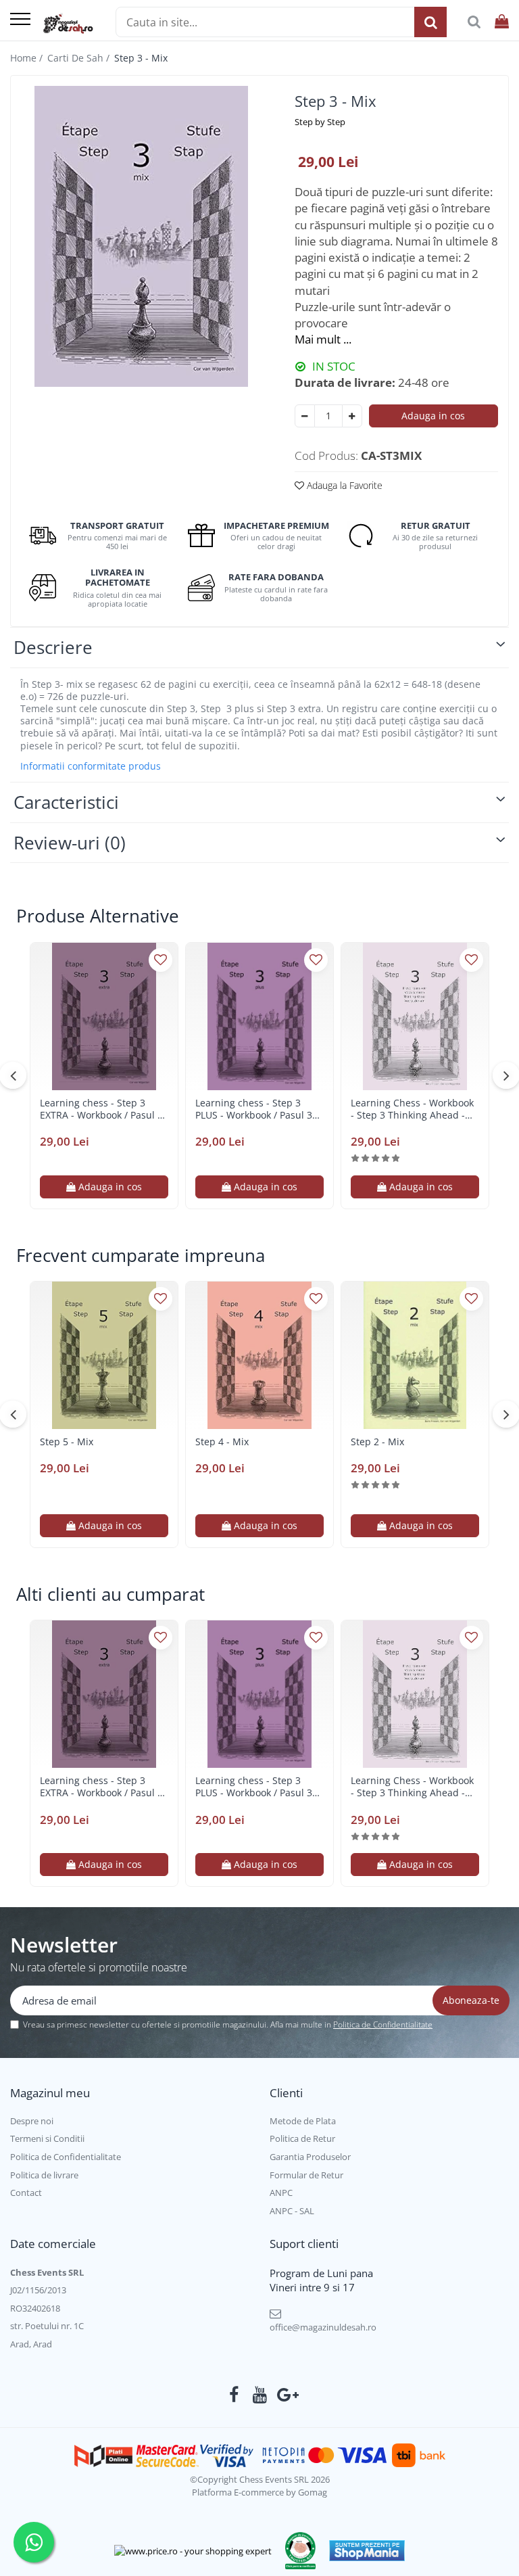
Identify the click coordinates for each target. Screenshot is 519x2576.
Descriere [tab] (53, 647)
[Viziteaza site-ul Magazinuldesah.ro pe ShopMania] (367, 2551)
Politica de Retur (302, 2138)
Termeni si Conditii (47, 2138)
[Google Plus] (286, 2395)
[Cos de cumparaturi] (502, 22)
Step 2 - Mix (377, 1442)
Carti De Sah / (80, 58)
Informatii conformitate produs (91, 766)
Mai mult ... (323, 339)
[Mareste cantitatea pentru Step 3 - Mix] (352, 416)
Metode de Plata (303, 2121)
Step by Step (320, 122)
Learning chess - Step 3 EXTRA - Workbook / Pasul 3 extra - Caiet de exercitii (101, 1109)
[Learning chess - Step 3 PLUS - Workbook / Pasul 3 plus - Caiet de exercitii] (259, 1016)
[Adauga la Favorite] (160, 960)
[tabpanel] (141, 236)
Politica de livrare (44, 2175)
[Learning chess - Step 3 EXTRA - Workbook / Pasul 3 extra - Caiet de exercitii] (104, 1016)
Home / (28, 58)
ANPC (281, 2193)
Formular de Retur (306, 2175)
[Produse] (20, 20)
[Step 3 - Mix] (141, 236)
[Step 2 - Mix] (415, 1355)
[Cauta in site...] (474, 22)
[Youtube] (260, 2395)
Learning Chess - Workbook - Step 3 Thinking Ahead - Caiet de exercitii (412, 1109)
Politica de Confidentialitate (383, 2024)
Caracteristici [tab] (66, 802)
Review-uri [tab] (70, 843)
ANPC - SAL (292, 2211)
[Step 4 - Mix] (259, 1355)
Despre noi (32, 2121)
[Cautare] (430, 22)
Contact (26, 2193)
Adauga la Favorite (343, 485)
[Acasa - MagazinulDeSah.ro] (68, 24)
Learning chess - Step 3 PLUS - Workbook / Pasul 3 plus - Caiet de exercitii (254, 1109)
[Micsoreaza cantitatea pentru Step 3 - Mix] (305, 416)
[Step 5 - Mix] (104, 1355)
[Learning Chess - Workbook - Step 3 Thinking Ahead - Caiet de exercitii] (415, 1016)
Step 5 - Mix (67, 1442)
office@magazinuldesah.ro (323, 2327)
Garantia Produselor (310, 2157)
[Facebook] (234, 2395)
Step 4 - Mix (222, 1442)
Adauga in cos (433, 416)
